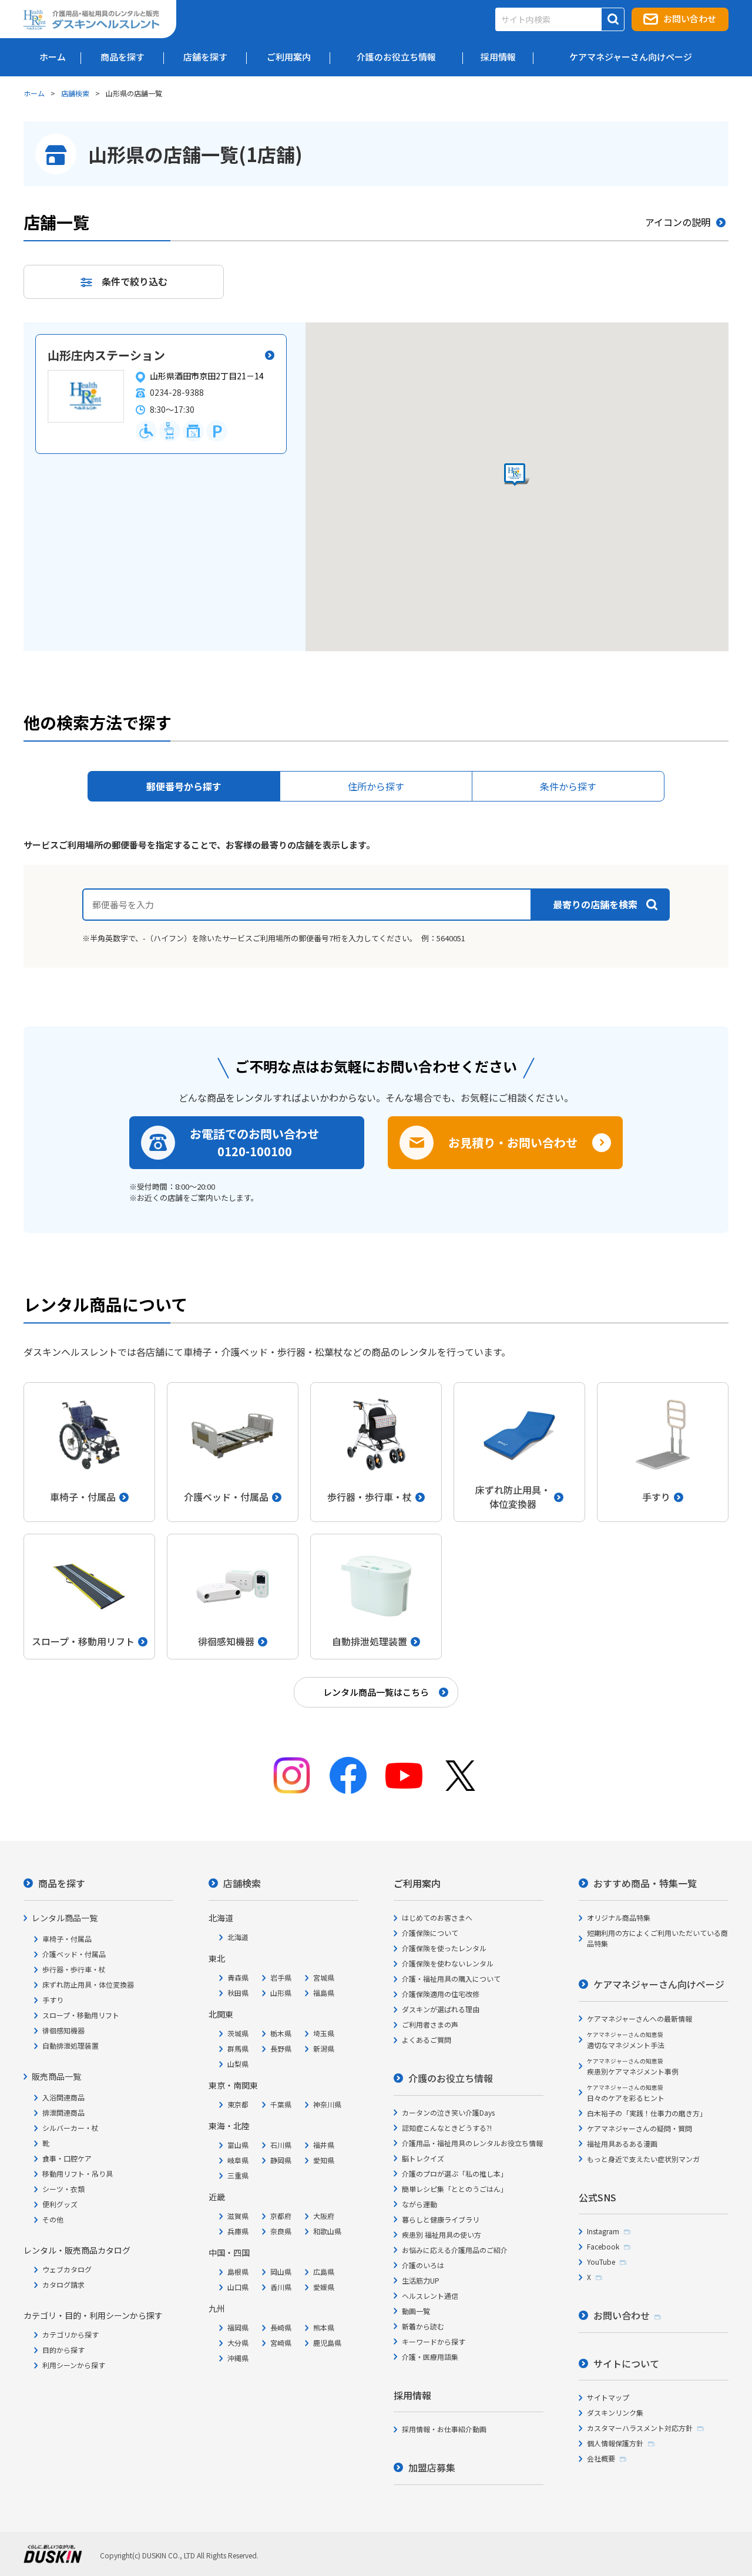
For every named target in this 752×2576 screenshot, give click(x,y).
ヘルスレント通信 (430, 2296)
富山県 (238, 2145)
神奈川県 (327, 2104)
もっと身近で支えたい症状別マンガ (643, 2159)
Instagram (603, 2231)
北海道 (238, 1937)
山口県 (238, 2287)
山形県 (281, 1993)
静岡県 (281, 2160)
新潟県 (324, 2048)
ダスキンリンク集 (615, 2412)
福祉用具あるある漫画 (622, 2144)
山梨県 (238, 2064)
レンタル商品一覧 (65, 1918)
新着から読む (423, 2326)
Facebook (603, 2246)
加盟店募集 (432, 2467)
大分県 (238, 2343)
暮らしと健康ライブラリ (441, 2219)
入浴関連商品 (63, 2097)
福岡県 (238, 2327)
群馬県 (238, 2048)
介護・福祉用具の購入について (451, 1979)
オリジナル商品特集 (619, 1917)
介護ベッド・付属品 (74, 1954)
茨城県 (238, 2033)
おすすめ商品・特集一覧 (645, 1883)
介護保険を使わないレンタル (448, 1963)
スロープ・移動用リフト (81, 2015)
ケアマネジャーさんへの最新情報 (639, 2018)
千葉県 (281, 2104)
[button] (517, 475)
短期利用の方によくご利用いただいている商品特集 (657, 1938)
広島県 (324, 2272)
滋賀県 (238, 2216)
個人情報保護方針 (615, 2443)
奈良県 (281, 2231)
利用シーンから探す (74, 2365)
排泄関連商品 (63, 2112)
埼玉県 (324, 2033)
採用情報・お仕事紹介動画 (444, 2429)
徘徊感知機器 (63, 2030)
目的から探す (63, 2350)
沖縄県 (238, 2358)
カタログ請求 (63, 2284)
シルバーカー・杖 (70, 2128)
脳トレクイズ (423, 2158)
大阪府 (324, 2216)
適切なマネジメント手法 (626, 2040)
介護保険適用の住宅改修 (441, 1994)
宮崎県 (281, 2343)
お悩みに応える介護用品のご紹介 (455, 2250)
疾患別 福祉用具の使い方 (442, 2235)
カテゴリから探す (70, 2334)
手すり (53, 2000)
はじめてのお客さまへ (437, 1917)
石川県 (281, 2145)
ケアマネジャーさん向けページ (659, 1984)
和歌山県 (327, 2231)
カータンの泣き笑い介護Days (448, 2112)
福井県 (324, 2145)
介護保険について (430, 1933)
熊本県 (324, 2327)
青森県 (238, 1977)
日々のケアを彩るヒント (626, 2093)
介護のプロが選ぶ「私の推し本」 (455, 2173)
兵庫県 (238, 2231)
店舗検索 (75, 93)
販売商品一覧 (56, 2076)
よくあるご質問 (427, 2040)
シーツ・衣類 (63, 2189)
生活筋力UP (421, 2280)
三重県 (238, 2175)
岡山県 (281, 2272)
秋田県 (238, 1993)
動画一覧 (416, 2311)
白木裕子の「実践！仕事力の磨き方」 (647, 2113)
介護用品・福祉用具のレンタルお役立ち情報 (472, 2143)
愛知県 (324, 2160)
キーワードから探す (434, 2341)
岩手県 (281, 1977)
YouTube (601, 2262)
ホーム (34, 93)
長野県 (281, 2048)
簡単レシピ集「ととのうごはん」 (455, 2189)
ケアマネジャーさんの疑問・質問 (639, 2128)
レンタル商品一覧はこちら (376, 1692)
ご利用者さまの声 (430, 2024)
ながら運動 (419, 2204)
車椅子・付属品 (67, 1939)
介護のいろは (423, 2265)
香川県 (281, 2287)
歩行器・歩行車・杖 (74, 1969)
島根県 (238, 2272)
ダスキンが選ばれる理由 (441, 2009)
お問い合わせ (690, 18)
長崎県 (281, 2327)
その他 (53, 2219)
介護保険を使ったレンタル (444, 1948)
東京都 (238, 2104)
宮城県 (324, 1977)
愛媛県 (324, 2287)
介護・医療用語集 (430, 2357)
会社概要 (601, 2458)
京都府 (281, 2216)
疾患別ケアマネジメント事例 (633, 2067)
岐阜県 (238, 2160)
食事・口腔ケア (67, 2158)
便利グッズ (60, 2204)
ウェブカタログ (67, 2269)
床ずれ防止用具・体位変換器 (88, 1984)
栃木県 (281, 2033)
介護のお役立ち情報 (451, 2078)
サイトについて (626, 2363)
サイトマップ (608, 2397)
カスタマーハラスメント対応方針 (640, 2428)
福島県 (324, 1993)
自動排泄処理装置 (70, 2045)
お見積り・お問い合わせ (513, 1142)
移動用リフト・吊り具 (78, 2173)
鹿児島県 (327, 2343)
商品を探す (62, 1883)
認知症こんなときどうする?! (447, 2128)
